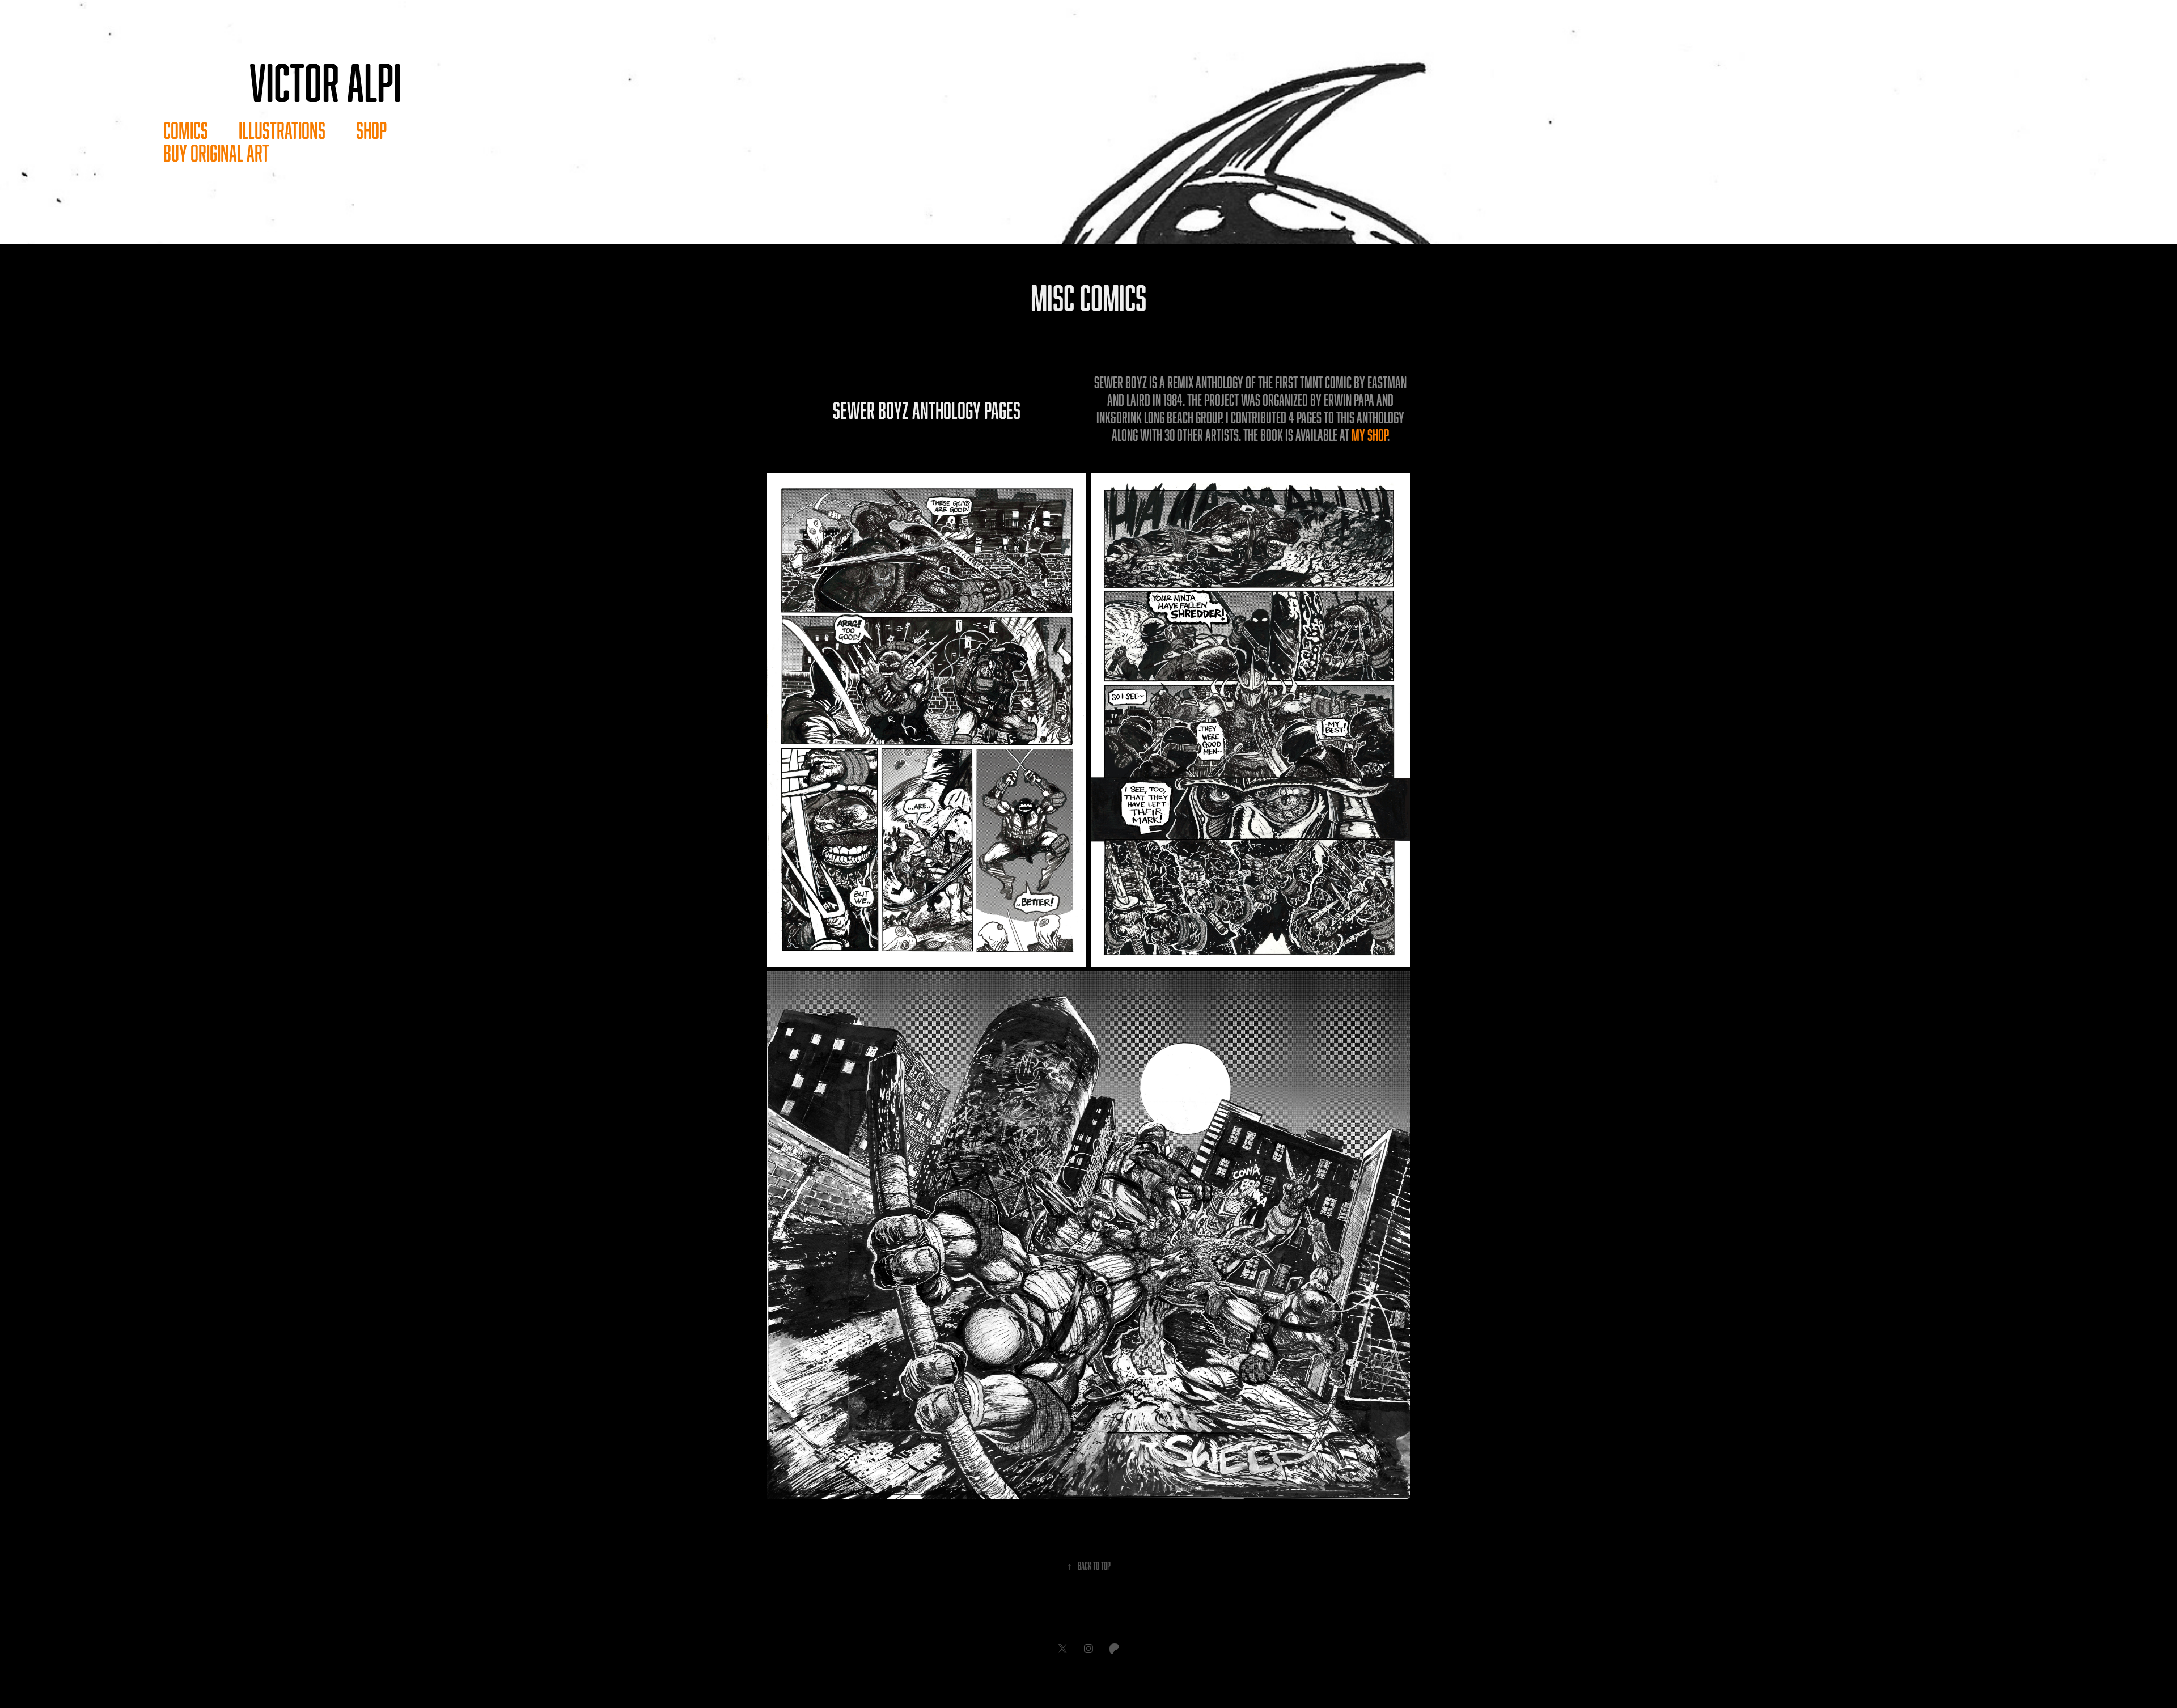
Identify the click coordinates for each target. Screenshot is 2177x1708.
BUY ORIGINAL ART (216, 153)
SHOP (371, 130)
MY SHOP (1369, 435)
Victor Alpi (325, 82)
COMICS (186, 130)
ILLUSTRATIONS (282, 130)
